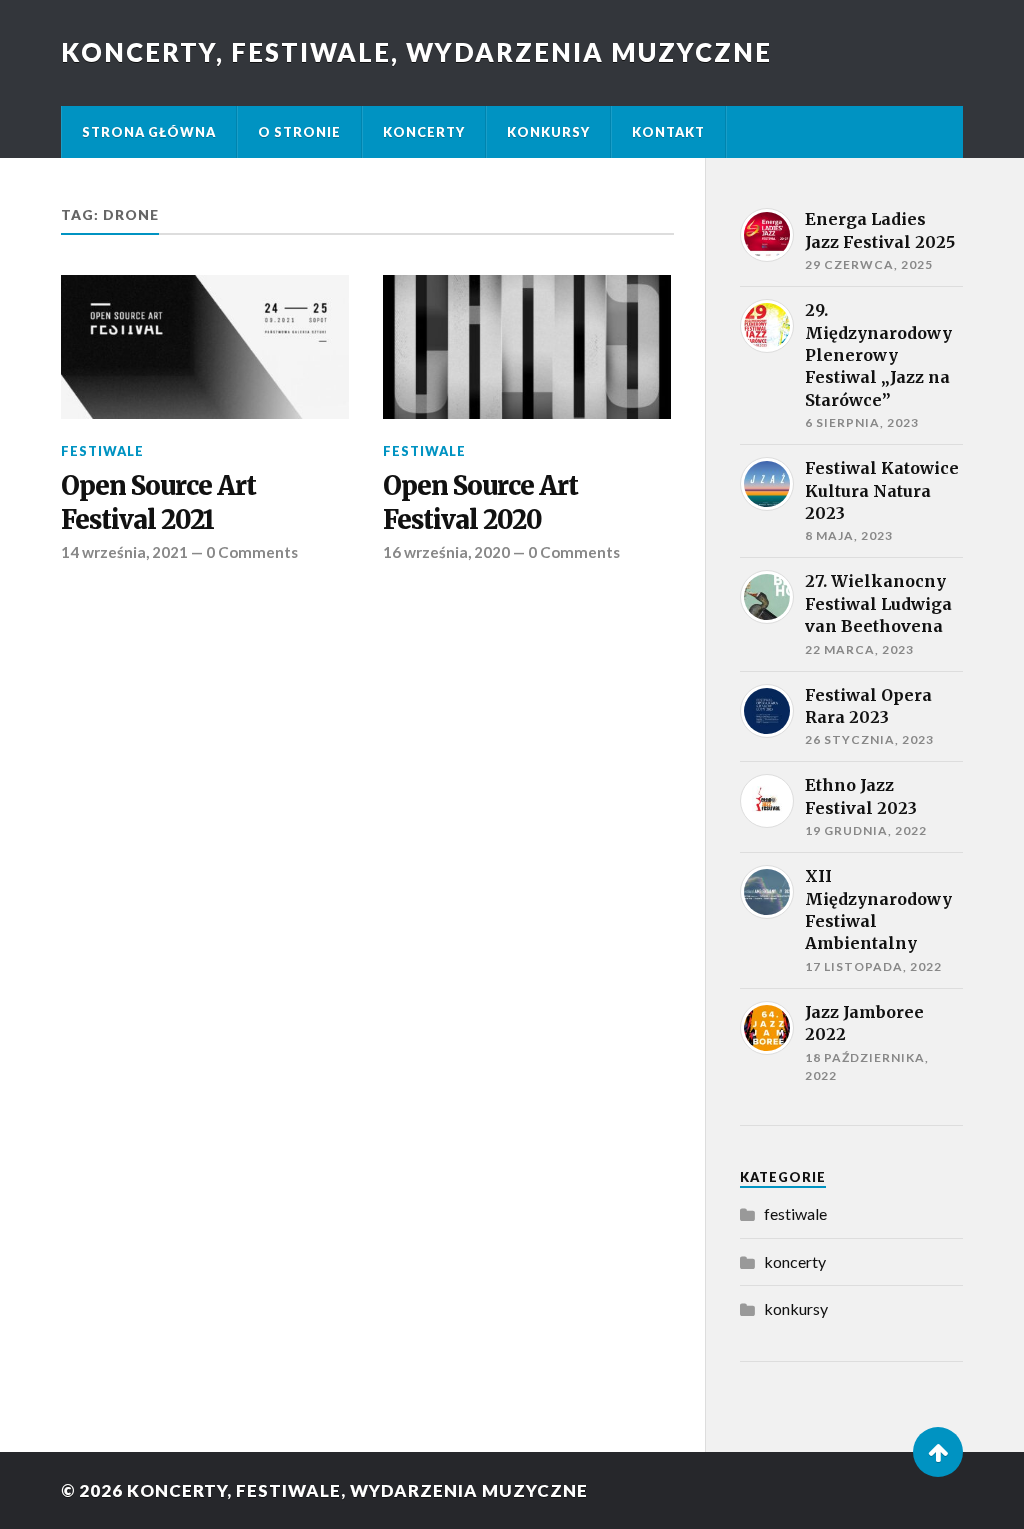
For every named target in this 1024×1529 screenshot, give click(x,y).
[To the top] (938, 1452)
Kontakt (668, 132)
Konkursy (548, 132)
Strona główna (149, 132)
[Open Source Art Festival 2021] (205, 347)
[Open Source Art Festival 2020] (527, 347)
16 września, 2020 (446, 552)
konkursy (796, 1308)
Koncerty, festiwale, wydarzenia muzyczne (416, 52)
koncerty (795, 1261)
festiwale (102, 451)
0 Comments (252, 552)
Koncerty (424, 132)
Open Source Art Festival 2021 (158, 503)
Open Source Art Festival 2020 (480, 503)
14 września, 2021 (124, 552)
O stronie (299, 132)
